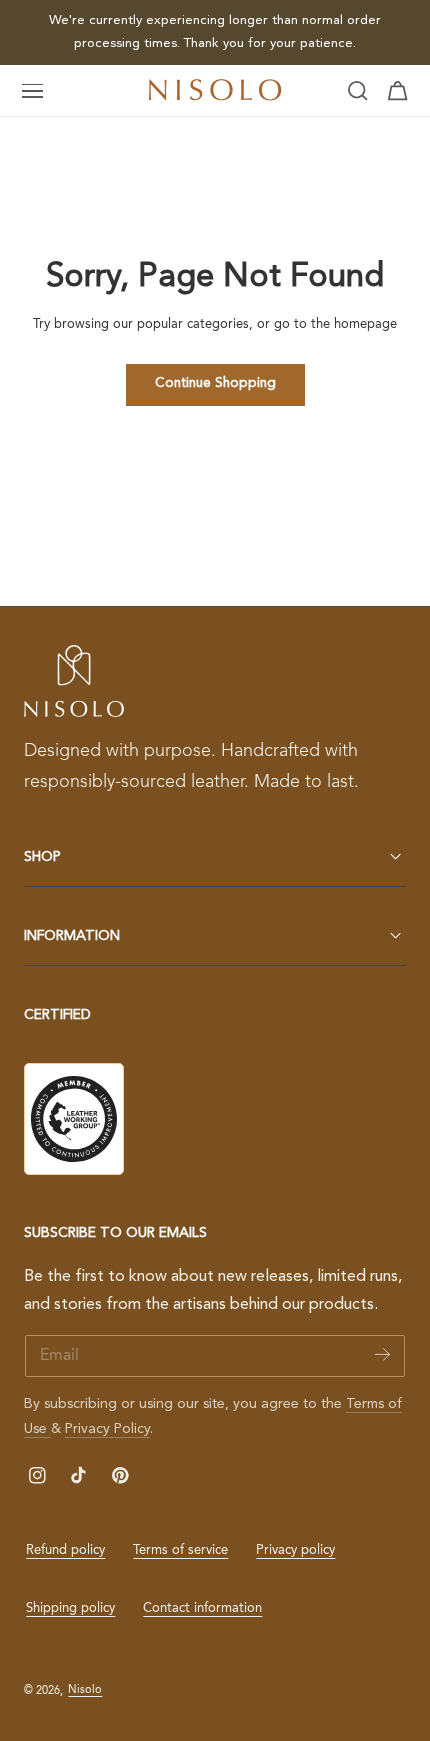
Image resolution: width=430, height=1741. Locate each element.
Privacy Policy (107, 1429)
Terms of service (180, 1550)
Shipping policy (70, 1608)
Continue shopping (215, 383)
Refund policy (65, 1550)
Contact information (202, 1608)
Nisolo (85, 1690)
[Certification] (74, 1119)
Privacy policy (295, 1550)
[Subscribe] (382, 1354)
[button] (33, 91)
